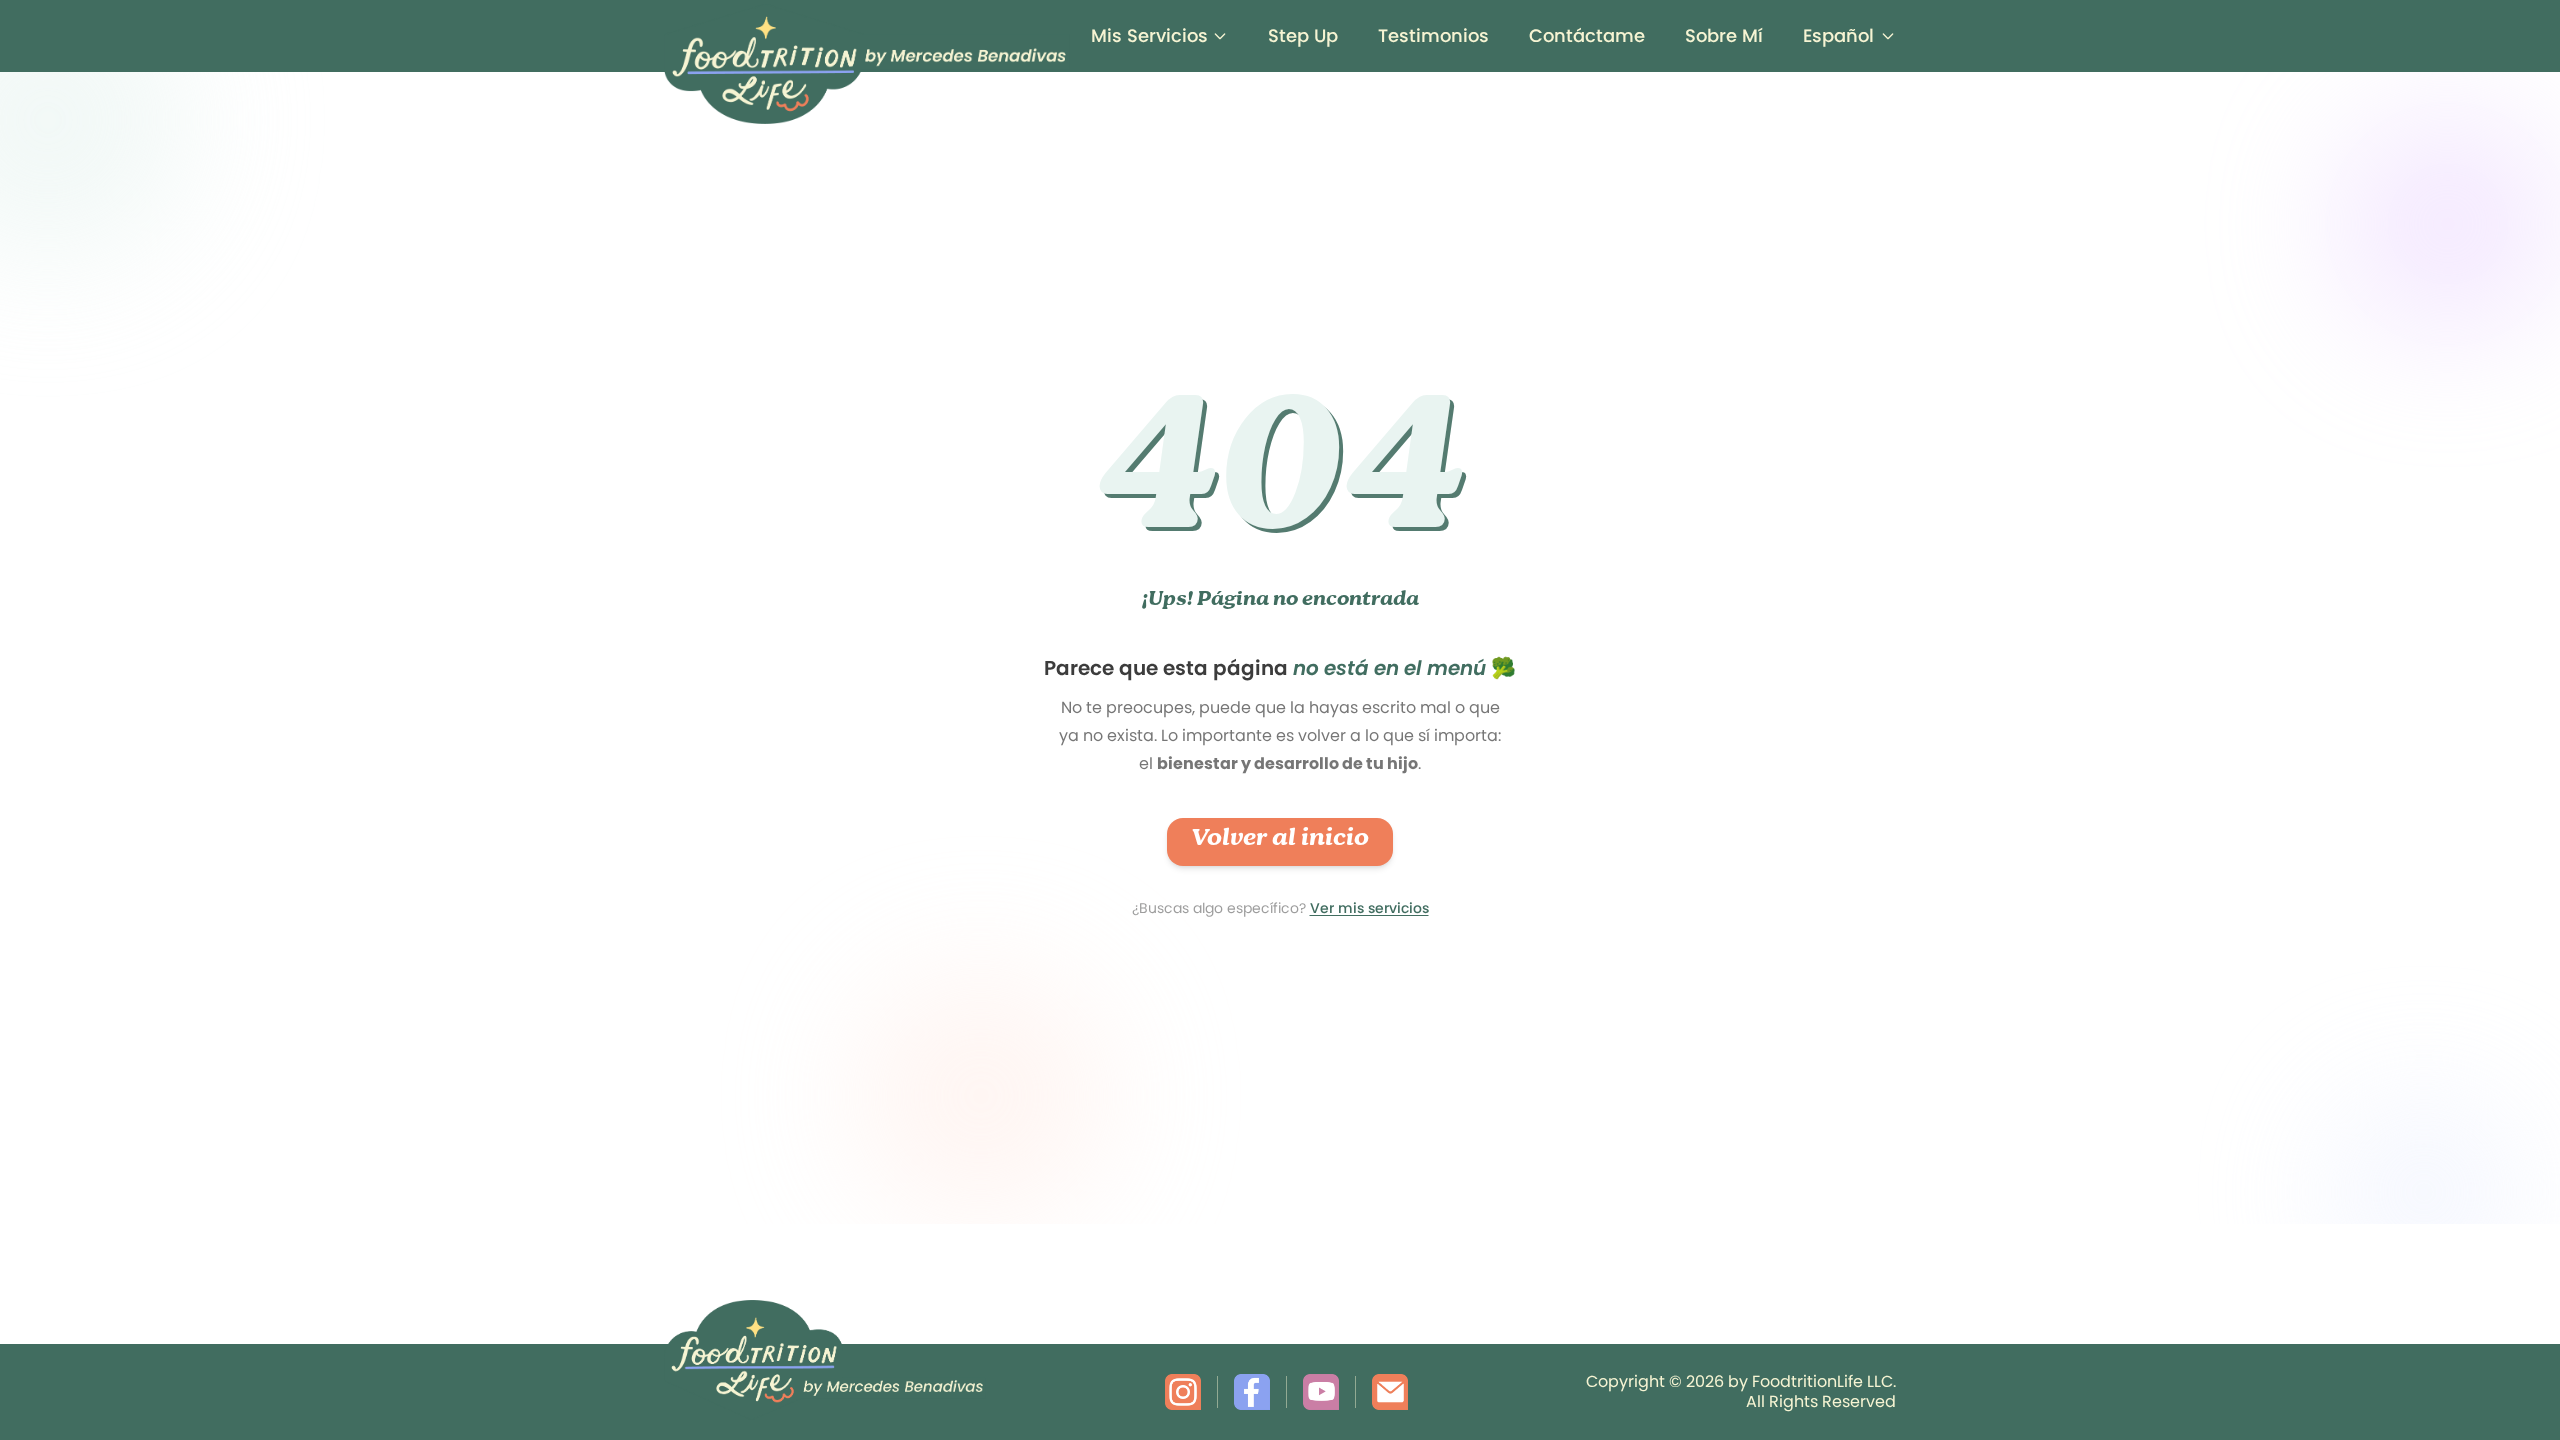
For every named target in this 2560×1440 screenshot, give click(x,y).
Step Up (1303, 35)
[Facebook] (1252, 1392)
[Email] (1390, 1392)
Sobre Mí (1724, 35)
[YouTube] (1321, 1392)
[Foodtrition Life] (867, 36)
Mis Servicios (1149, 35)
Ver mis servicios (1369, 908)
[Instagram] (1183, 1392)
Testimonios (1433, 35)
